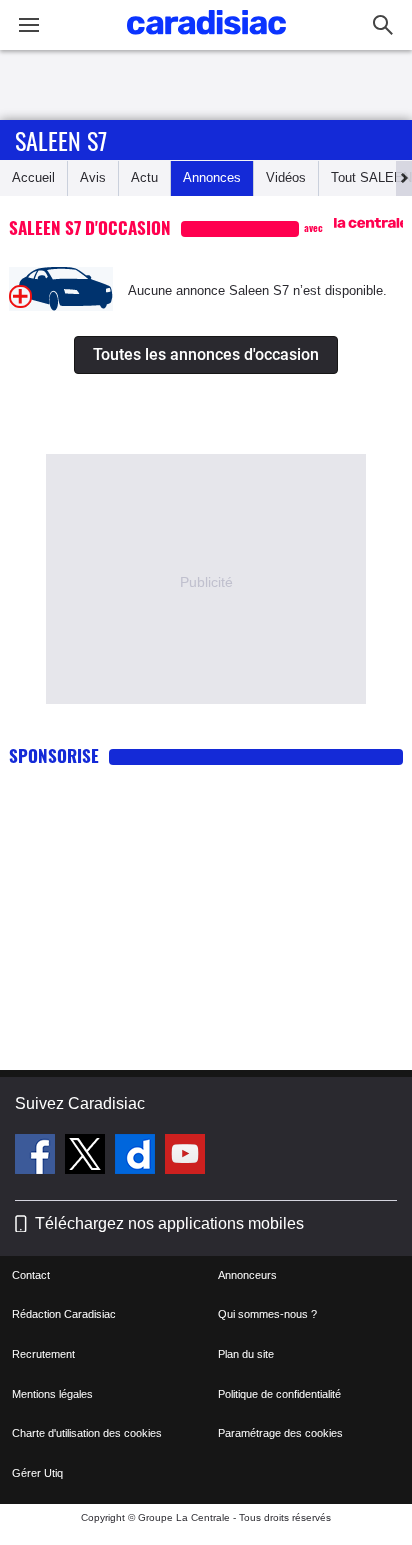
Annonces (212, 177)
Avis (93, 177)
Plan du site (246, 1354)
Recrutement (43, 1354)
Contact (31, 1275)
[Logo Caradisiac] (206, 40)
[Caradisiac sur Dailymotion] (137, 1157)
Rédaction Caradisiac (64, 1314)
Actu (144, 177)
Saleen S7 (61, 140)
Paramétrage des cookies (280, 1433)
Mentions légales (52, 1394)
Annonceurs (247, 1275)
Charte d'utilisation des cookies (87, 1433)
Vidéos (286, 177)
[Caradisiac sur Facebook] (37, 1157)
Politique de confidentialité (279, 1394)
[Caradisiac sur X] (87, 1157)
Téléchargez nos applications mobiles (169, 1223)
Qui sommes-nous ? (267, 1314)
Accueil (33, 177)
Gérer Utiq (37, 1473)
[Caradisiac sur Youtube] (185, 1157)
